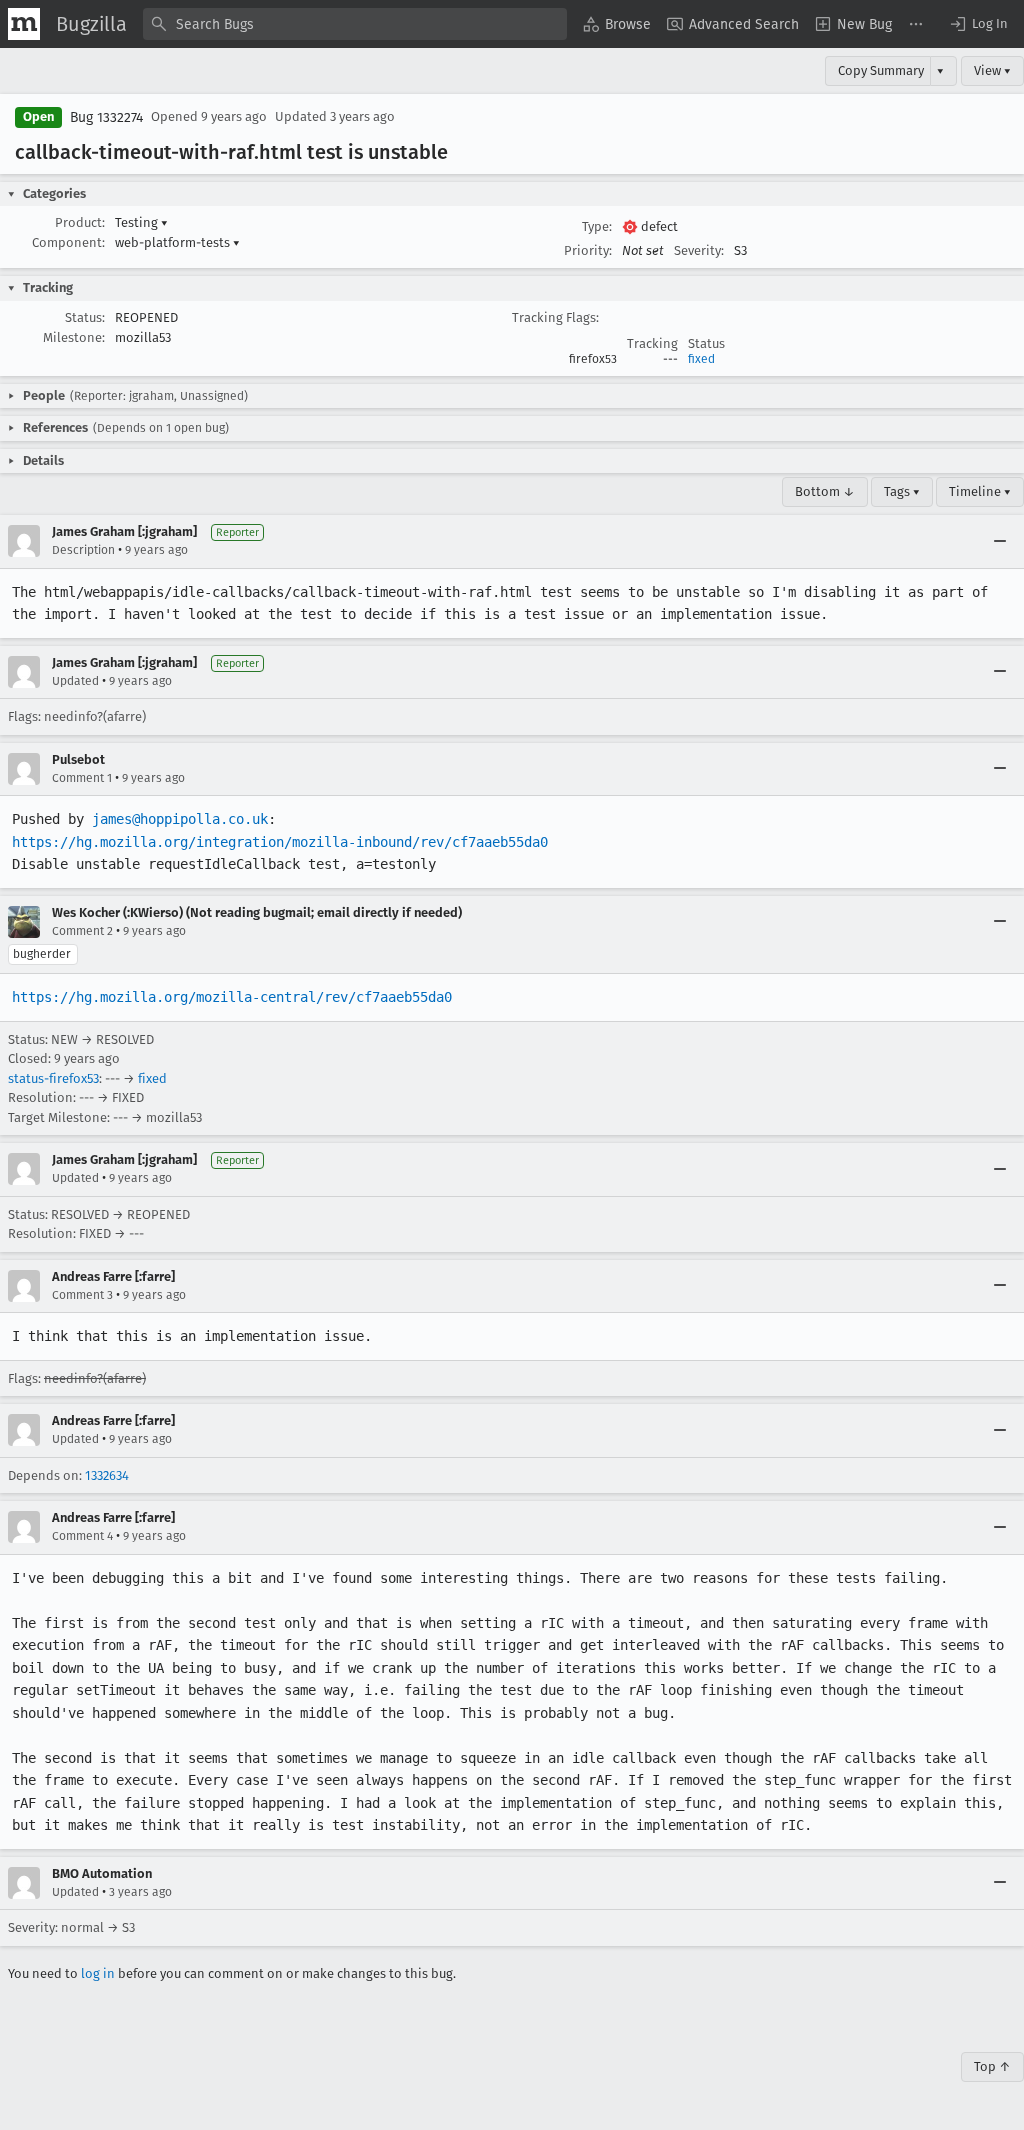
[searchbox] (355, 24)
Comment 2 (82, 931)
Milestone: (74, 337)
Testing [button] (141, 222)
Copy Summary (881, 70)
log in (98, 1973)
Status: (85, 317)
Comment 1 (82, 778)
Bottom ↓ (825, 491)
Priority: (588, 250)
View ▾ (992, 70)
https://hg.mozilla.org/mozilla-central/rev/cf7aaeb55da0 (232, 997)
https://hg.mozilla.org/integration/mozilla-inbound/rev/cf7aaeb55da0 (280, 842)
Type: (597, 226)
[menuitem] (617, 24)
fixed (701, 359)
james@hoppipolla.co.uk (180, 819)
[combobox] (355, 24)
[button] (978, 24)
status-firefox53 (53, 1078)
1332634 (107, 1475)
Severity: (699, 250)
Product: (80, 222)
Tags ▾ (902, 491)
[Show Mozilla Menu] (24, 24)
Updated (75, 681)
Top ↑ (992, 2066)
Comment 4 (82, 1536)
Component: (68, 242)
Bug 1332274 (106, 117)
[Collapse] (1000, 541)
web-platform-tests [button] (177, 242)
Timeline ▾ (980, 491)
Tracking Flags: (555, 317)
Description (83, 550)
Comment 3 (82, 1295)
